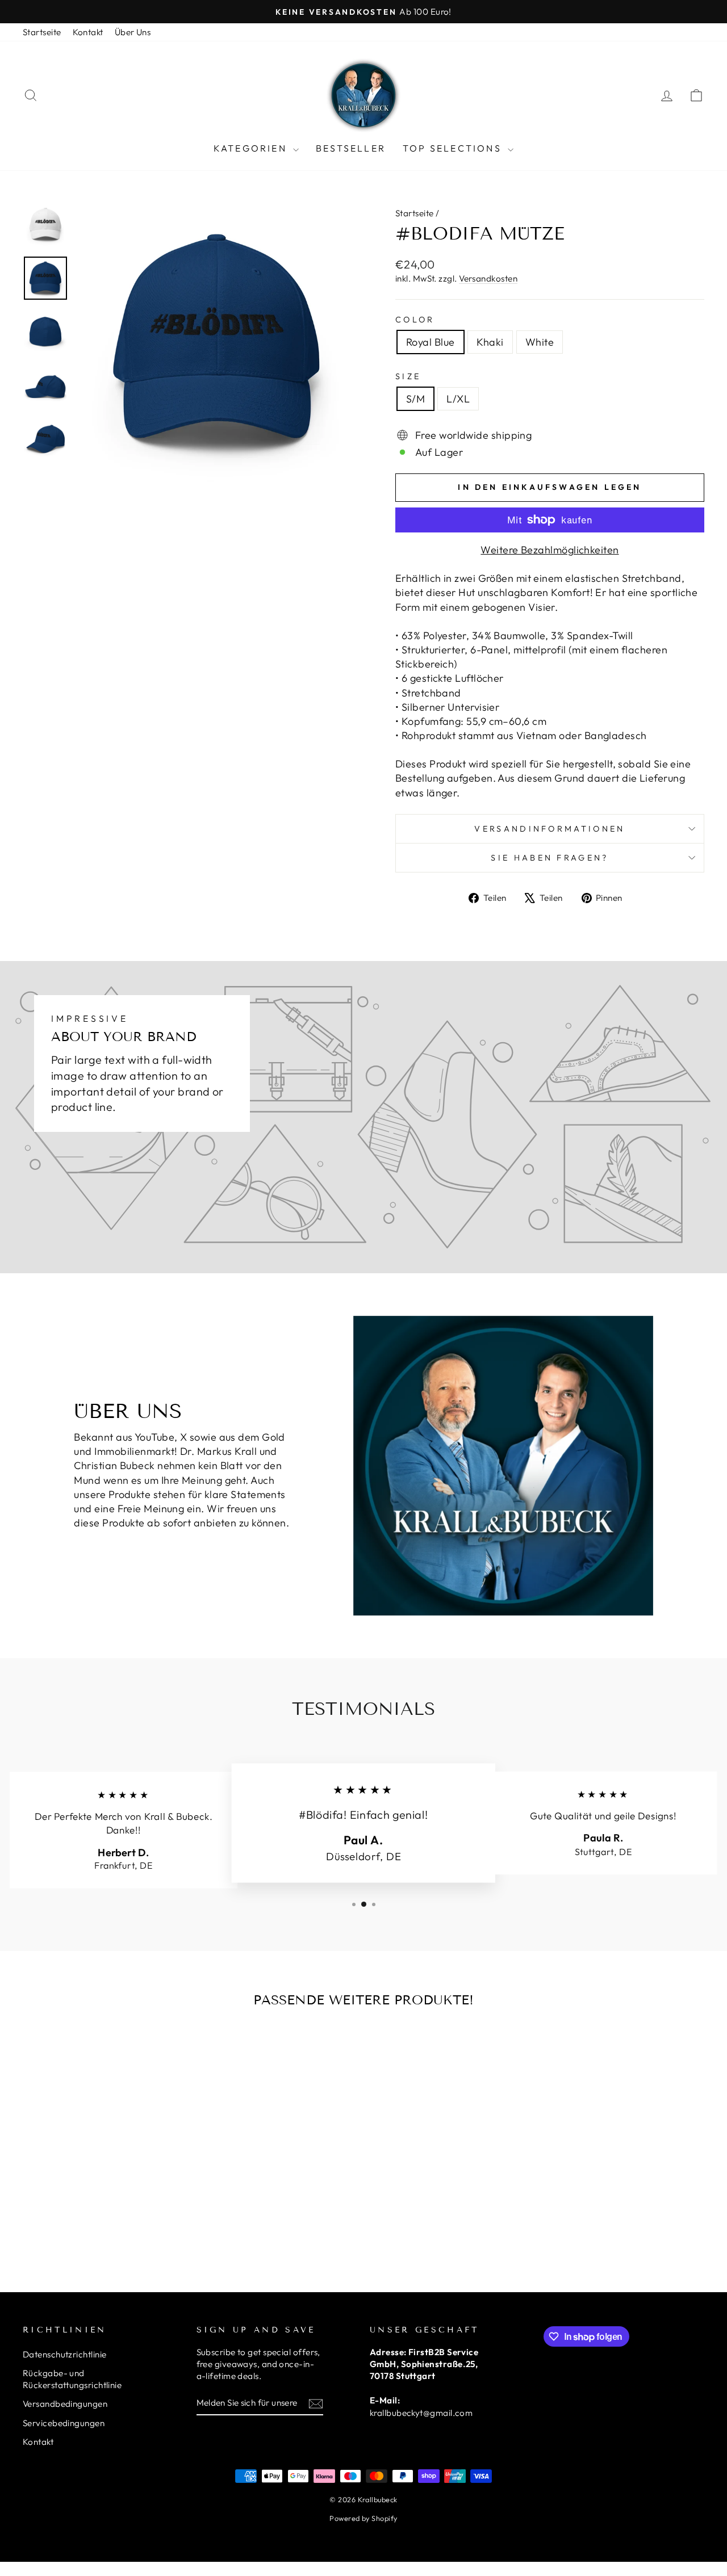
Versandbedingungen (65, 2404)
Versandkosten (488, 278)
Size (408, 376)
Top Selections (454, 148)
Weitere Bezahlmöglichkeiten (550, 550)
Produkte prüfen (103, 2182)
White (540, 342)
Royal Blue (431, 342)
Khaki (490, 342)
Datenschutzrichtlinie (64, 2354)
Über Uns (133, 32)
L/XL (458, 399)
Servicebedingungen (64, 2423)
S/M (415, 399)
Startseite (42, 32)
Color (415, 320)
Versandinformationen (550, 829)
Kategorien (252, 148)
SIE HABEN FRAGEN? (550, 858)
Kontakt (88, 32)
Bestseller (351, 148)
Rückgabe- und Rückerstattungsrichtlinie (72, 2379)
